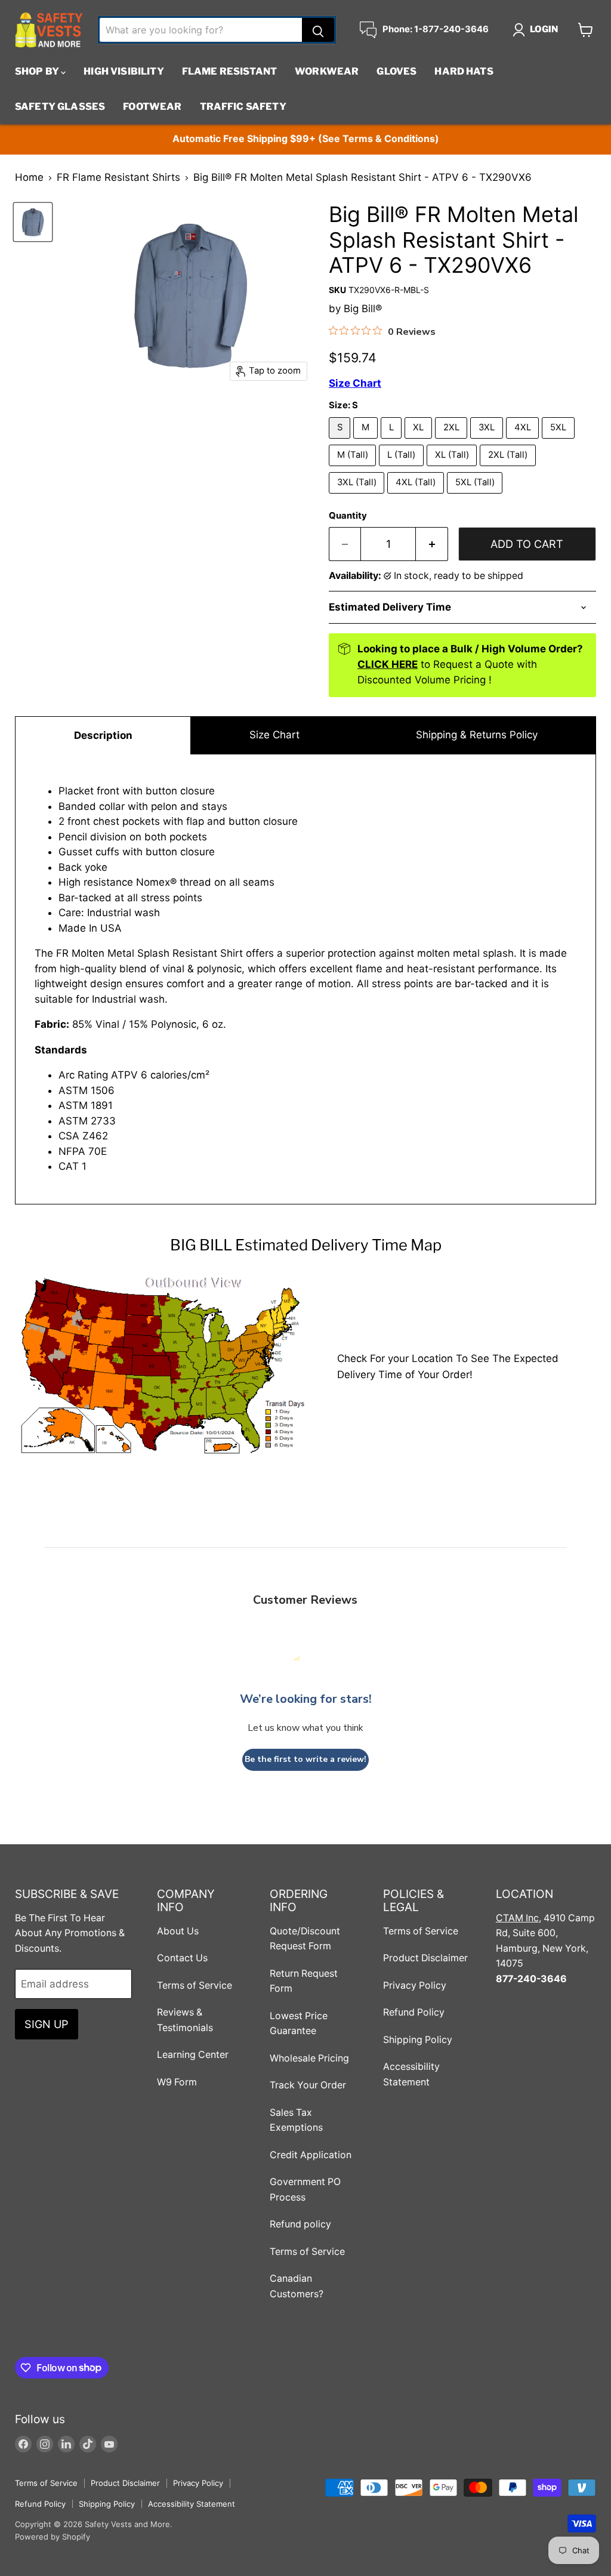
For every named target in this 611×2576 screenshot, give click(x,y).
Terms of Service (195, 1985)
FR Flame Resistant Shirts (118, 178)
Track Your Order (308, 2085)
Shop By (38, 71)
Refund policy (300, 2224)
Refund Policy (414, 2012)
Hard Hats (464, 71)
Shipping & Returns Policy (477, 735)
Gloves (396, 71)
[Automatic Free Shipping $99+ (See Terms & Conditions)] (305, 139)
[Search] (318, 30)
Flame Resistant (229, 71)
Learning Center (193, 2055)
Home (29, 178)
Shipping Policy (418, 2040)
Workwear (327, 71)
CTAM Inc (517, 1918)
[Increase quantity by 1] (432, 544)
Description (103, 735)
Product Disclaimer (425, 1958)
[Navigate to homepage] (49, 30)
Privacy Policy (415, 1985)
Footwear (152, 107)
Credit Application (311, 2155)
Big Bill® (363, 309)
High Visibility (124, 71)
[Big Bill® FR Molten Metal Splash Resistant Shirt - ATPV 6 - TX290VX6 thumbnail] (33, 222)
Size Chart (274, 735)
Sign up (47, 2024)
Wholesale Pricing (309, 2058)
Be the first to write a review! (305, 1759)
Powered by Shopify (53, 2537)
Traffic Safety (243, 107)
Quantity (348, 516)
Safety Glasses (60, 107)
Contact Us (182, 1958)
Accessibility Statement (192, 2504)
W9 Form (177, 2082)
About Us (178, 1931)
